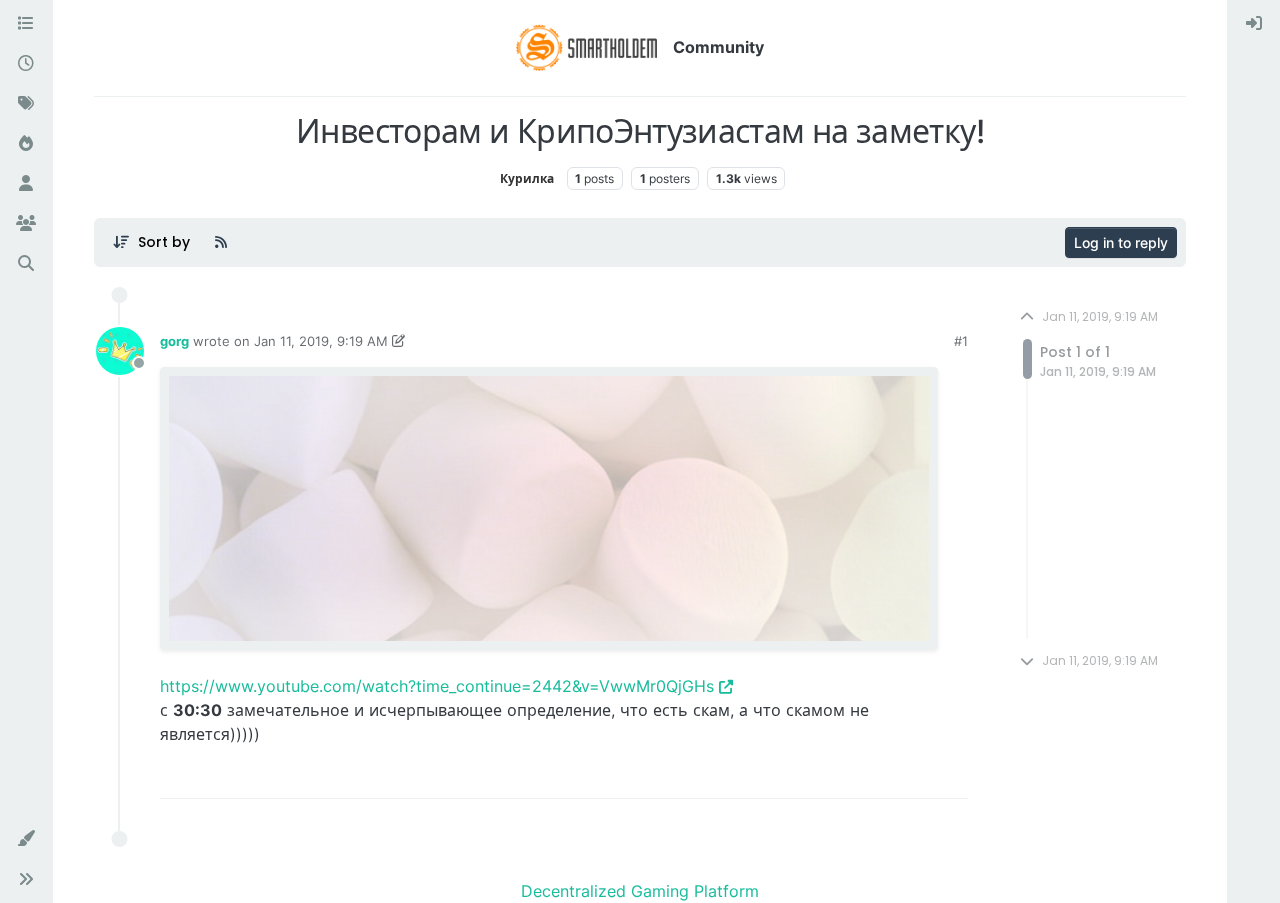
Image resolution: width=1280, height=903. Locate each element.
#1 (961, 341)
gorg (174, 341)
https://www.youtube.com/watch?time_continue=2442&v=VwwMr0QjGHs (437, 686)
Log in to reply (1121, 242)
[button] (26, 839)
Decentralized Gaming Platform (640, 891)
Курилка (527, 178)
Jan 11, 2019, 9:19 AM (321, 341)
